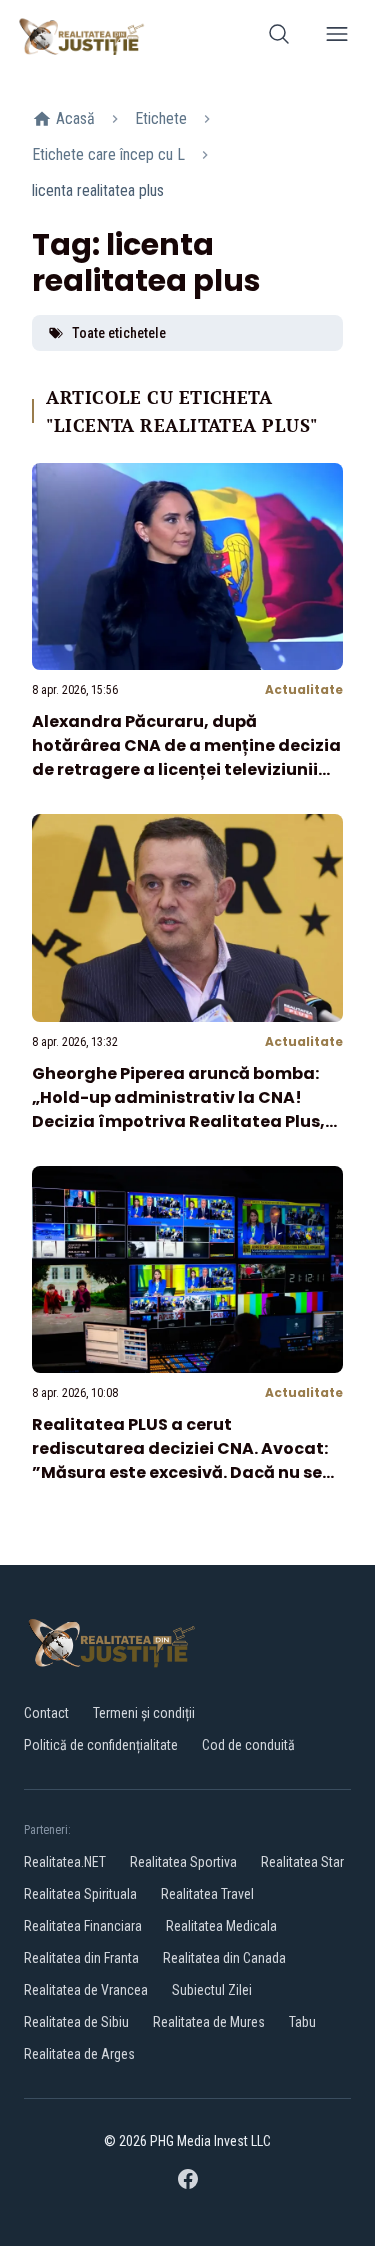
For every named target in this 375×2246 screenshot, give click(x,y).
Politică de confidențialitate (101, 1745)
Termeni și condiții (144, 1713)
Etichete (161, 118)
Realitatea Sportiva (183, 1862)
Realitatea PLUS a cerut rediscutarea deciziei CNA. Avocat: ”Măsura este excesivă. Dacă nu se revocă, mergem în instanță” (180, 1460)
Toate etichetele (119, 333)
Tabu (302, 2022)
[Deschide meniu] (337, 37)
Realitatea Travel (207, 1894)
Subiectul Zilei (212, 1990)
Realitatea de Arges (79, 2054)
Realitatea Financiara (83, 1926)
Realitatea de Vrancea (86, 1990)
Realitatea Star (302, 1862)
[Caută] (279, 37)
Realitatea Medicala (221, 1926)
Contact (46, 1713)
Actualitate (304, 689)
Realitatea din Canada (224, 1958)
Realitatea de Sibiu (76, 2022)
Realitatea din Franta (81, 1958)
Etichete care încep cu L (108, 154)
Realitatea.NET (65, 1862)
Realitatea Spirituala (80, 1894)
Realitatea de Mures (209, 2022)
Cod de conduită (248, 1745)
